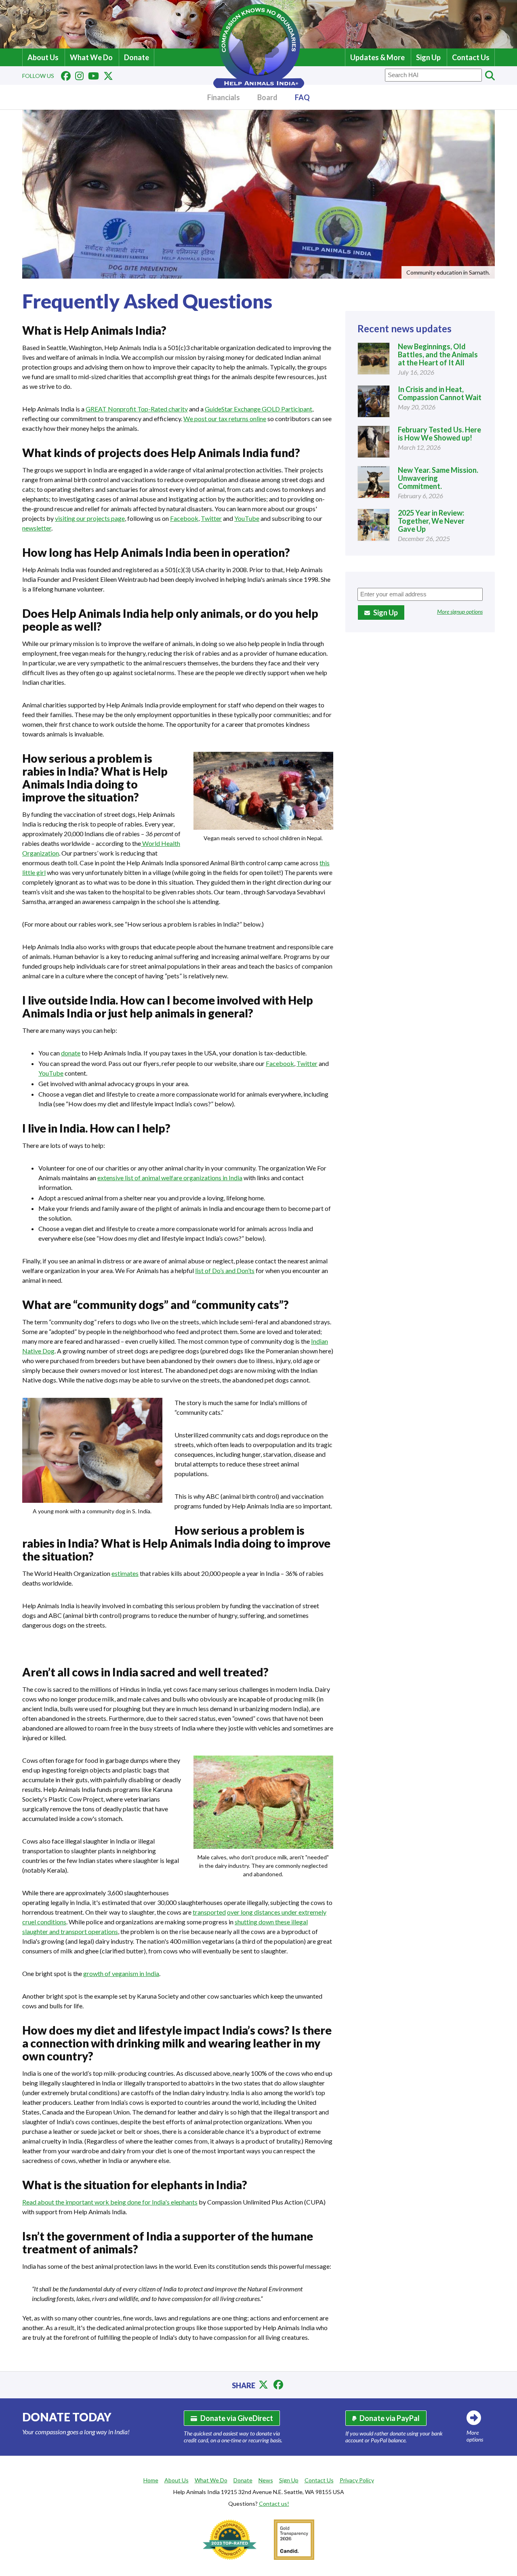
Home (151, 2480)
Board (267, 97)
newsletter (37, 528)
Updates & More (377, 57)
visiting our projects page (90, 518)
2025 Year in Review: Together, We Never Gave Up (431, 521)
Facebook (184, 518)
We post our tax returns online (225, 418)
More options (475, 2436)
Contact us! (274, 2504)
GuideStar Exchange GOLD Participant (258, 409)
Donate (137, 57)
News (266, 2480)
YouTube (247, 518)
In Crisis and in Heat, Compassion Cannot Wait (440, 393)
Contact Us (471, 57)
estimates (125, 1573)
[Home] (259, 85)
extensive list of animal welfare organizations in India (170, 1178)
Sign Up (428, 57)
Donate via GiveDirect (237, 2418)
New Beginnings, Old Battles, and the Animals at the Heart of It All (438, 355)
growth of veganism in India (121, 1973)
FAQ (302, 97)
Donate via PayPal (390, 2418)
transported (209, 1912)
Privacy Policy (357, 2480)
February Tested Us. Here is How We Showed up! (439, 434)
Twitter (211, 518)
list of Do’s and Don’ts (225, 1270)
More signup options (460, 611)
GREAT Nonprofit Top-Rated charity (137, 409)
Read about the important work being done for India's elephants (110, 2202)
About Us (43, 57)
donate (71, 1053)
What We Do (91, 57)
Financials (224, 97)
